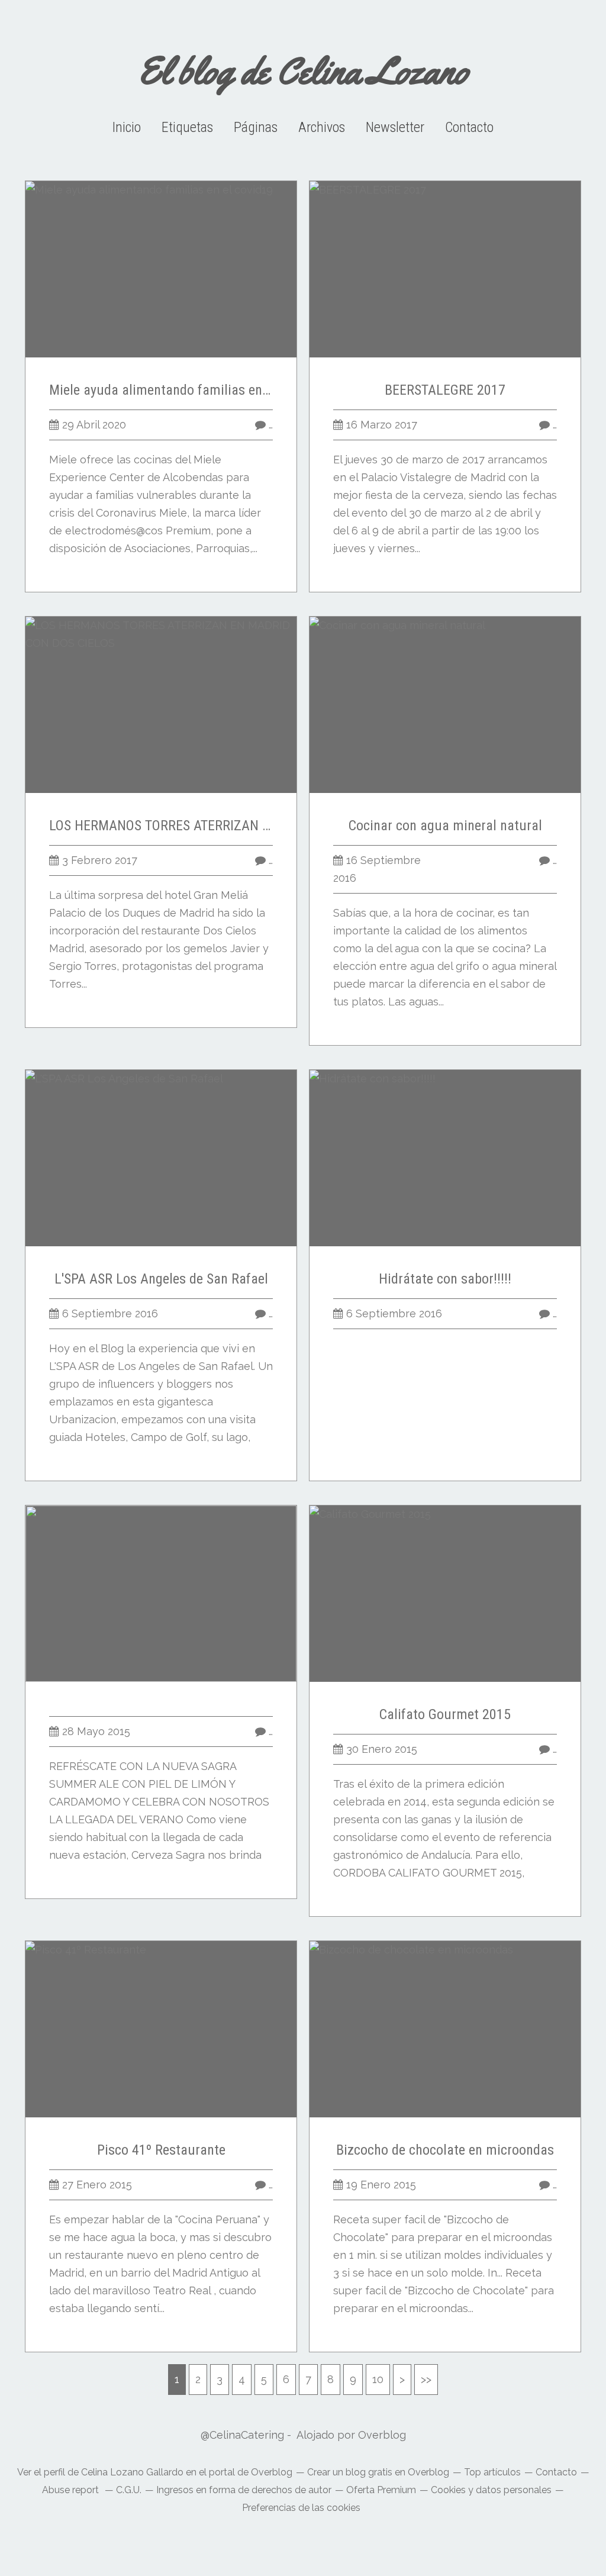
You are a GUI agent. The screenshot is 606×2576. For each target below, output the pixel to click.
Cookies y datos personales (491, 2490)
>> (426, 2379)
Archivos (322, 127)
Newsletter (395, 127)
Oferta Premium (381, 2490)
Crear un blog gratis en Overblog (378, 2472)
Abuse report (72, 2490)
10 (378, 2379)
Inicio (127, 127)
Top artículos (492, 2472)
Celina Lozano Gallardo (132, 2472)
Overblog (382, 2435)
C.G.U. (129, 2490)
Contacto (469, 127)
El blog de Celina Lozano (303, 71)
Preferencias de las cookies (301, 2508)
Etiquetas (187, 127)
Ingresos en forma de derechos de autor (244, 2490)
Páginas (256, 127)
